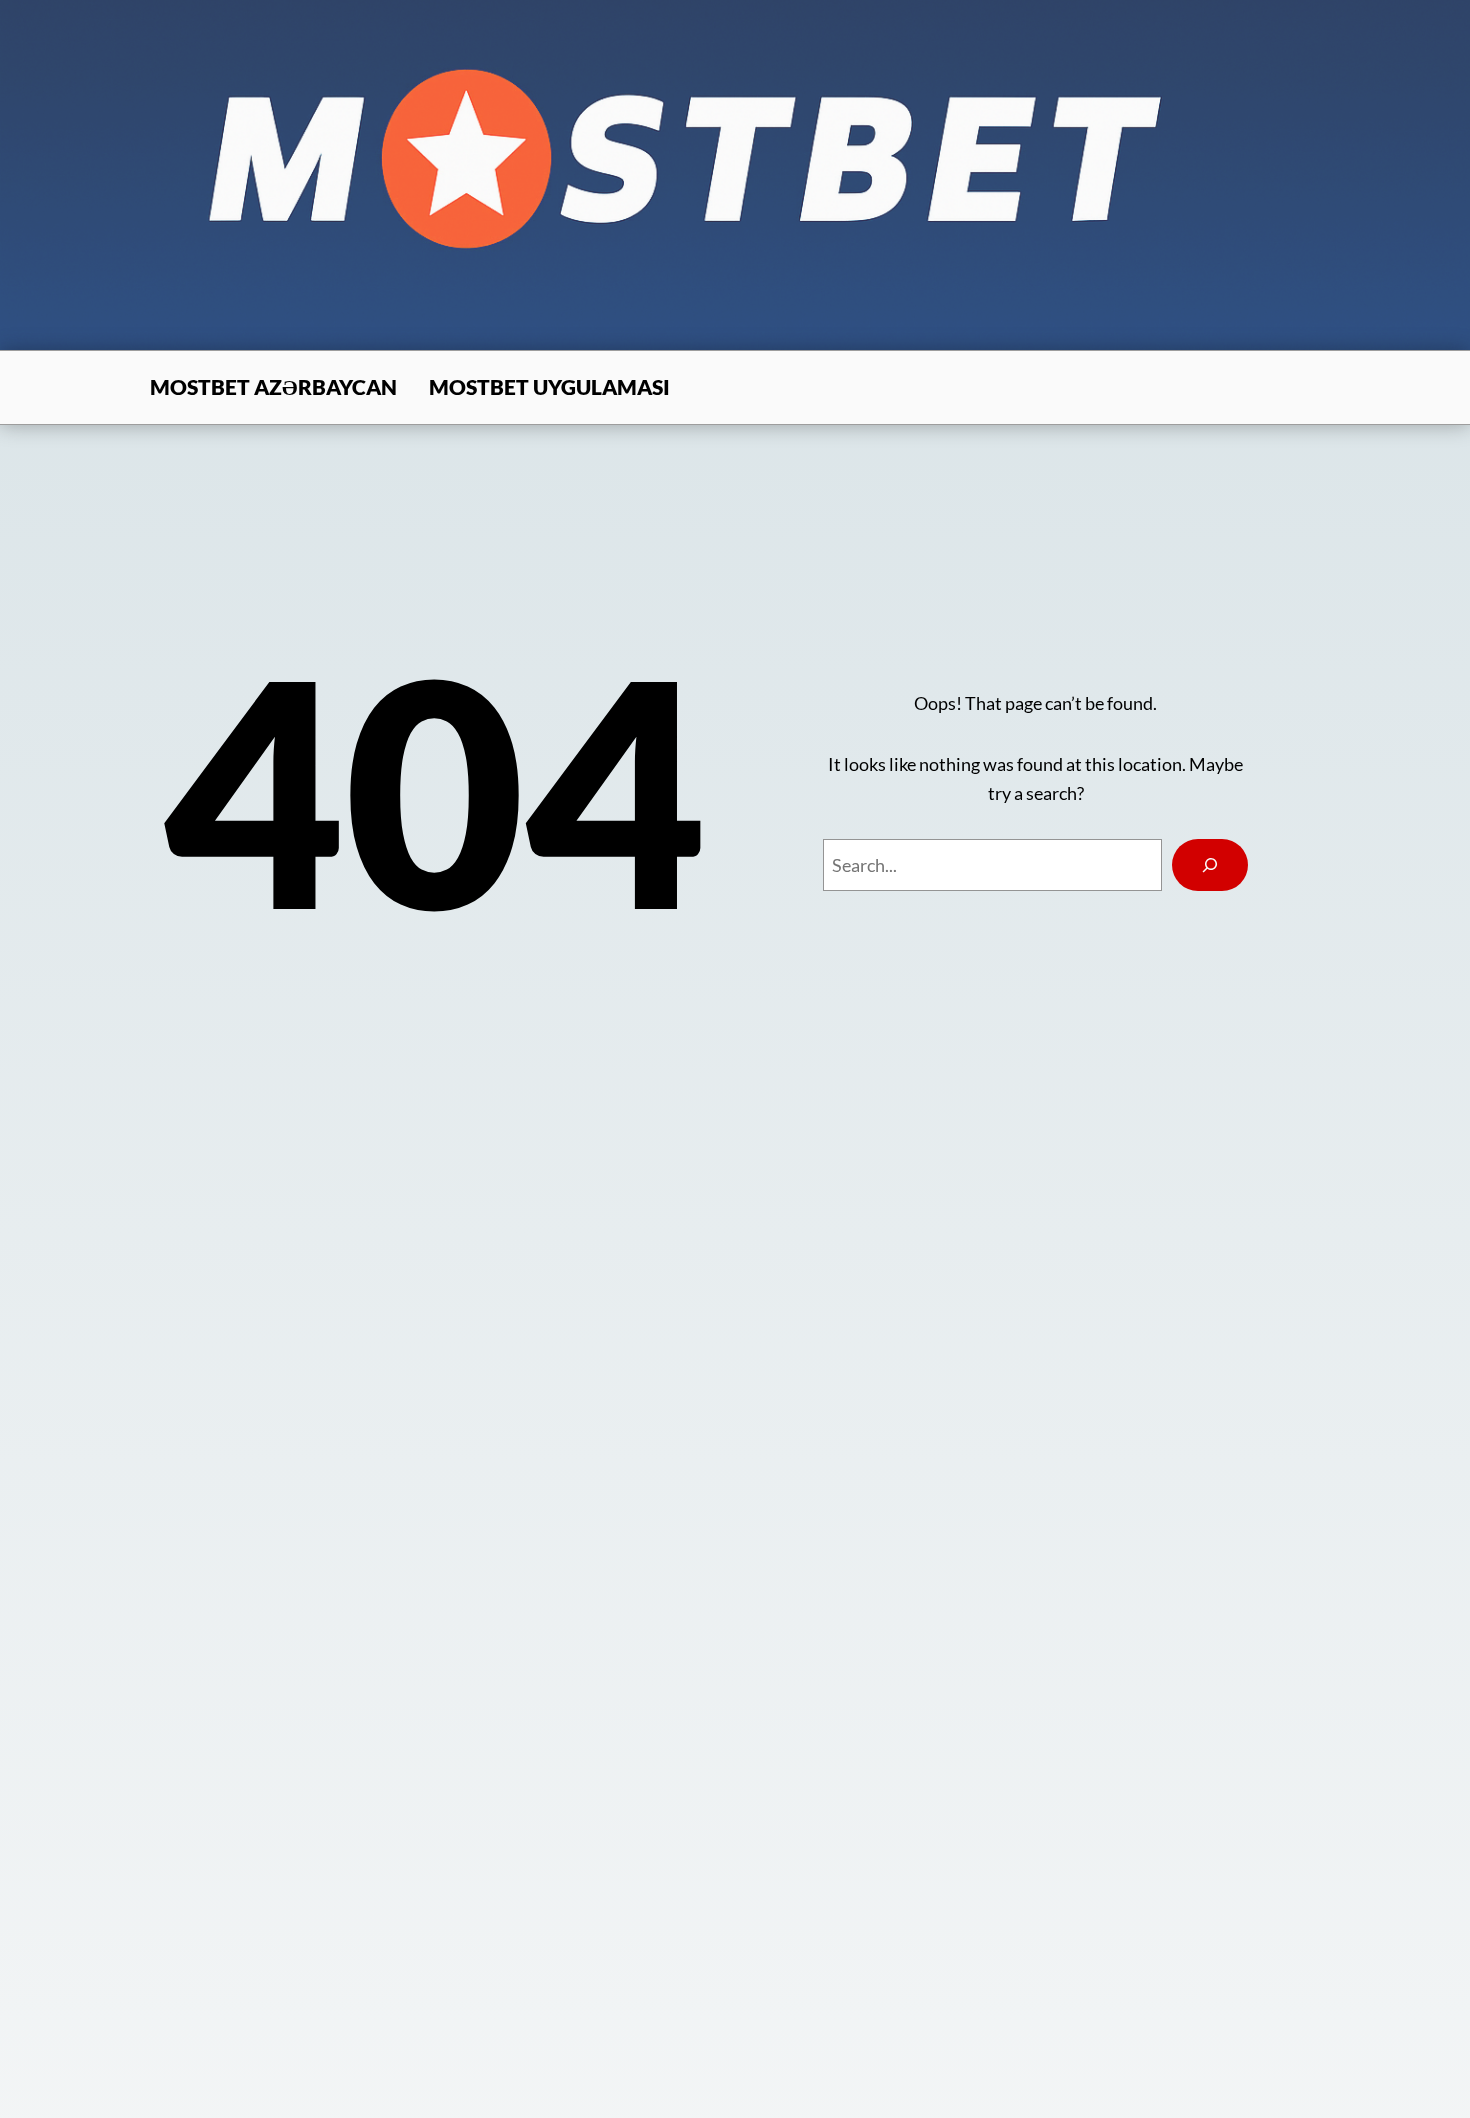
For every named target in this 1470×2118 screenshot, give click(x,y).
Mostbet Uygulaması (549, 387)
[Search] (1210, 865)
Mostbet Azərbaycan (273, 387)
